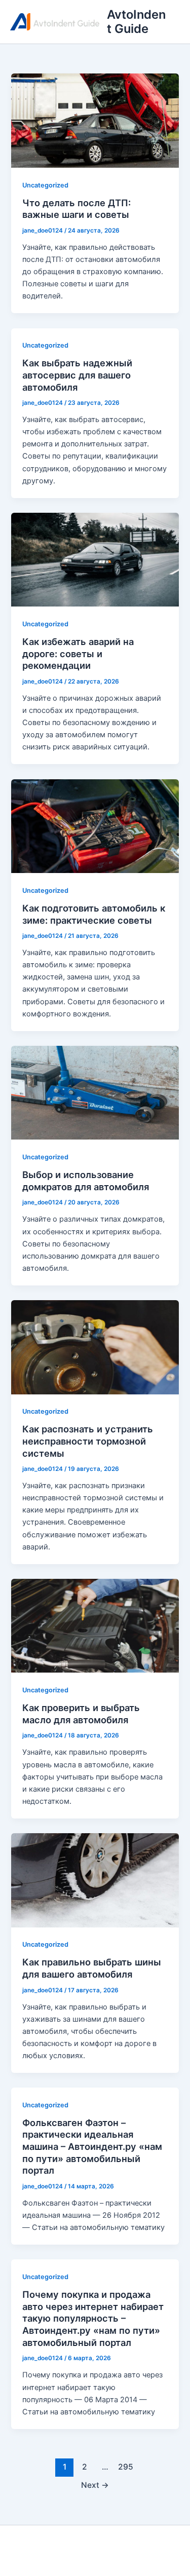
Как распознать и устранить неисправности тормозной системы (88, 1441)
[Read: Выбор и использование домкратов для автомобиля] (95, 1092)
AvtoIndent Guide (136, 22)
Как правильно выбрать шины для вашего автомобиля (92, 1968)
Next (95, 2485)
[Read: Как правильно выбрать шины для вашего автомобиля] (95, 1880)
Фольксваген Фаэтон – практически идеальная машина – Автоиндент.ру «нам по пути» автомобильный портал (92, 2147)
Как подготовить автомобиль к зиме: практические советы (94, 914)
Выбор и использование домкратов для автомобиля (86, 1181)
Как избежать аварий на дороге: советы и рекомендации (78, 653)
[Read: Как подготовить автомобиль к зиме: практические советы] (95, 825)
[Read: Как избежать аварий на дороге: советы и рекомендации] (95, 559)
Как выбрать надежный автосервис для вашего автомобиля (77, 375)
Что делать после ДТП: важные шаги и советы (77, 209)
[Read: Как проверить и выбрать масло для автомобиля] (95, 1625)
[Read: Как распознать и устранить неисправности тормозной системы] (95, 1347)
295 (126, 2467)
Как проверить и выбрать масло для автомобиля (81, 1714)
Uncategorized (45, 185)
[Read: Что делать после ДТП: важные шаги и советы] (95, 120)
